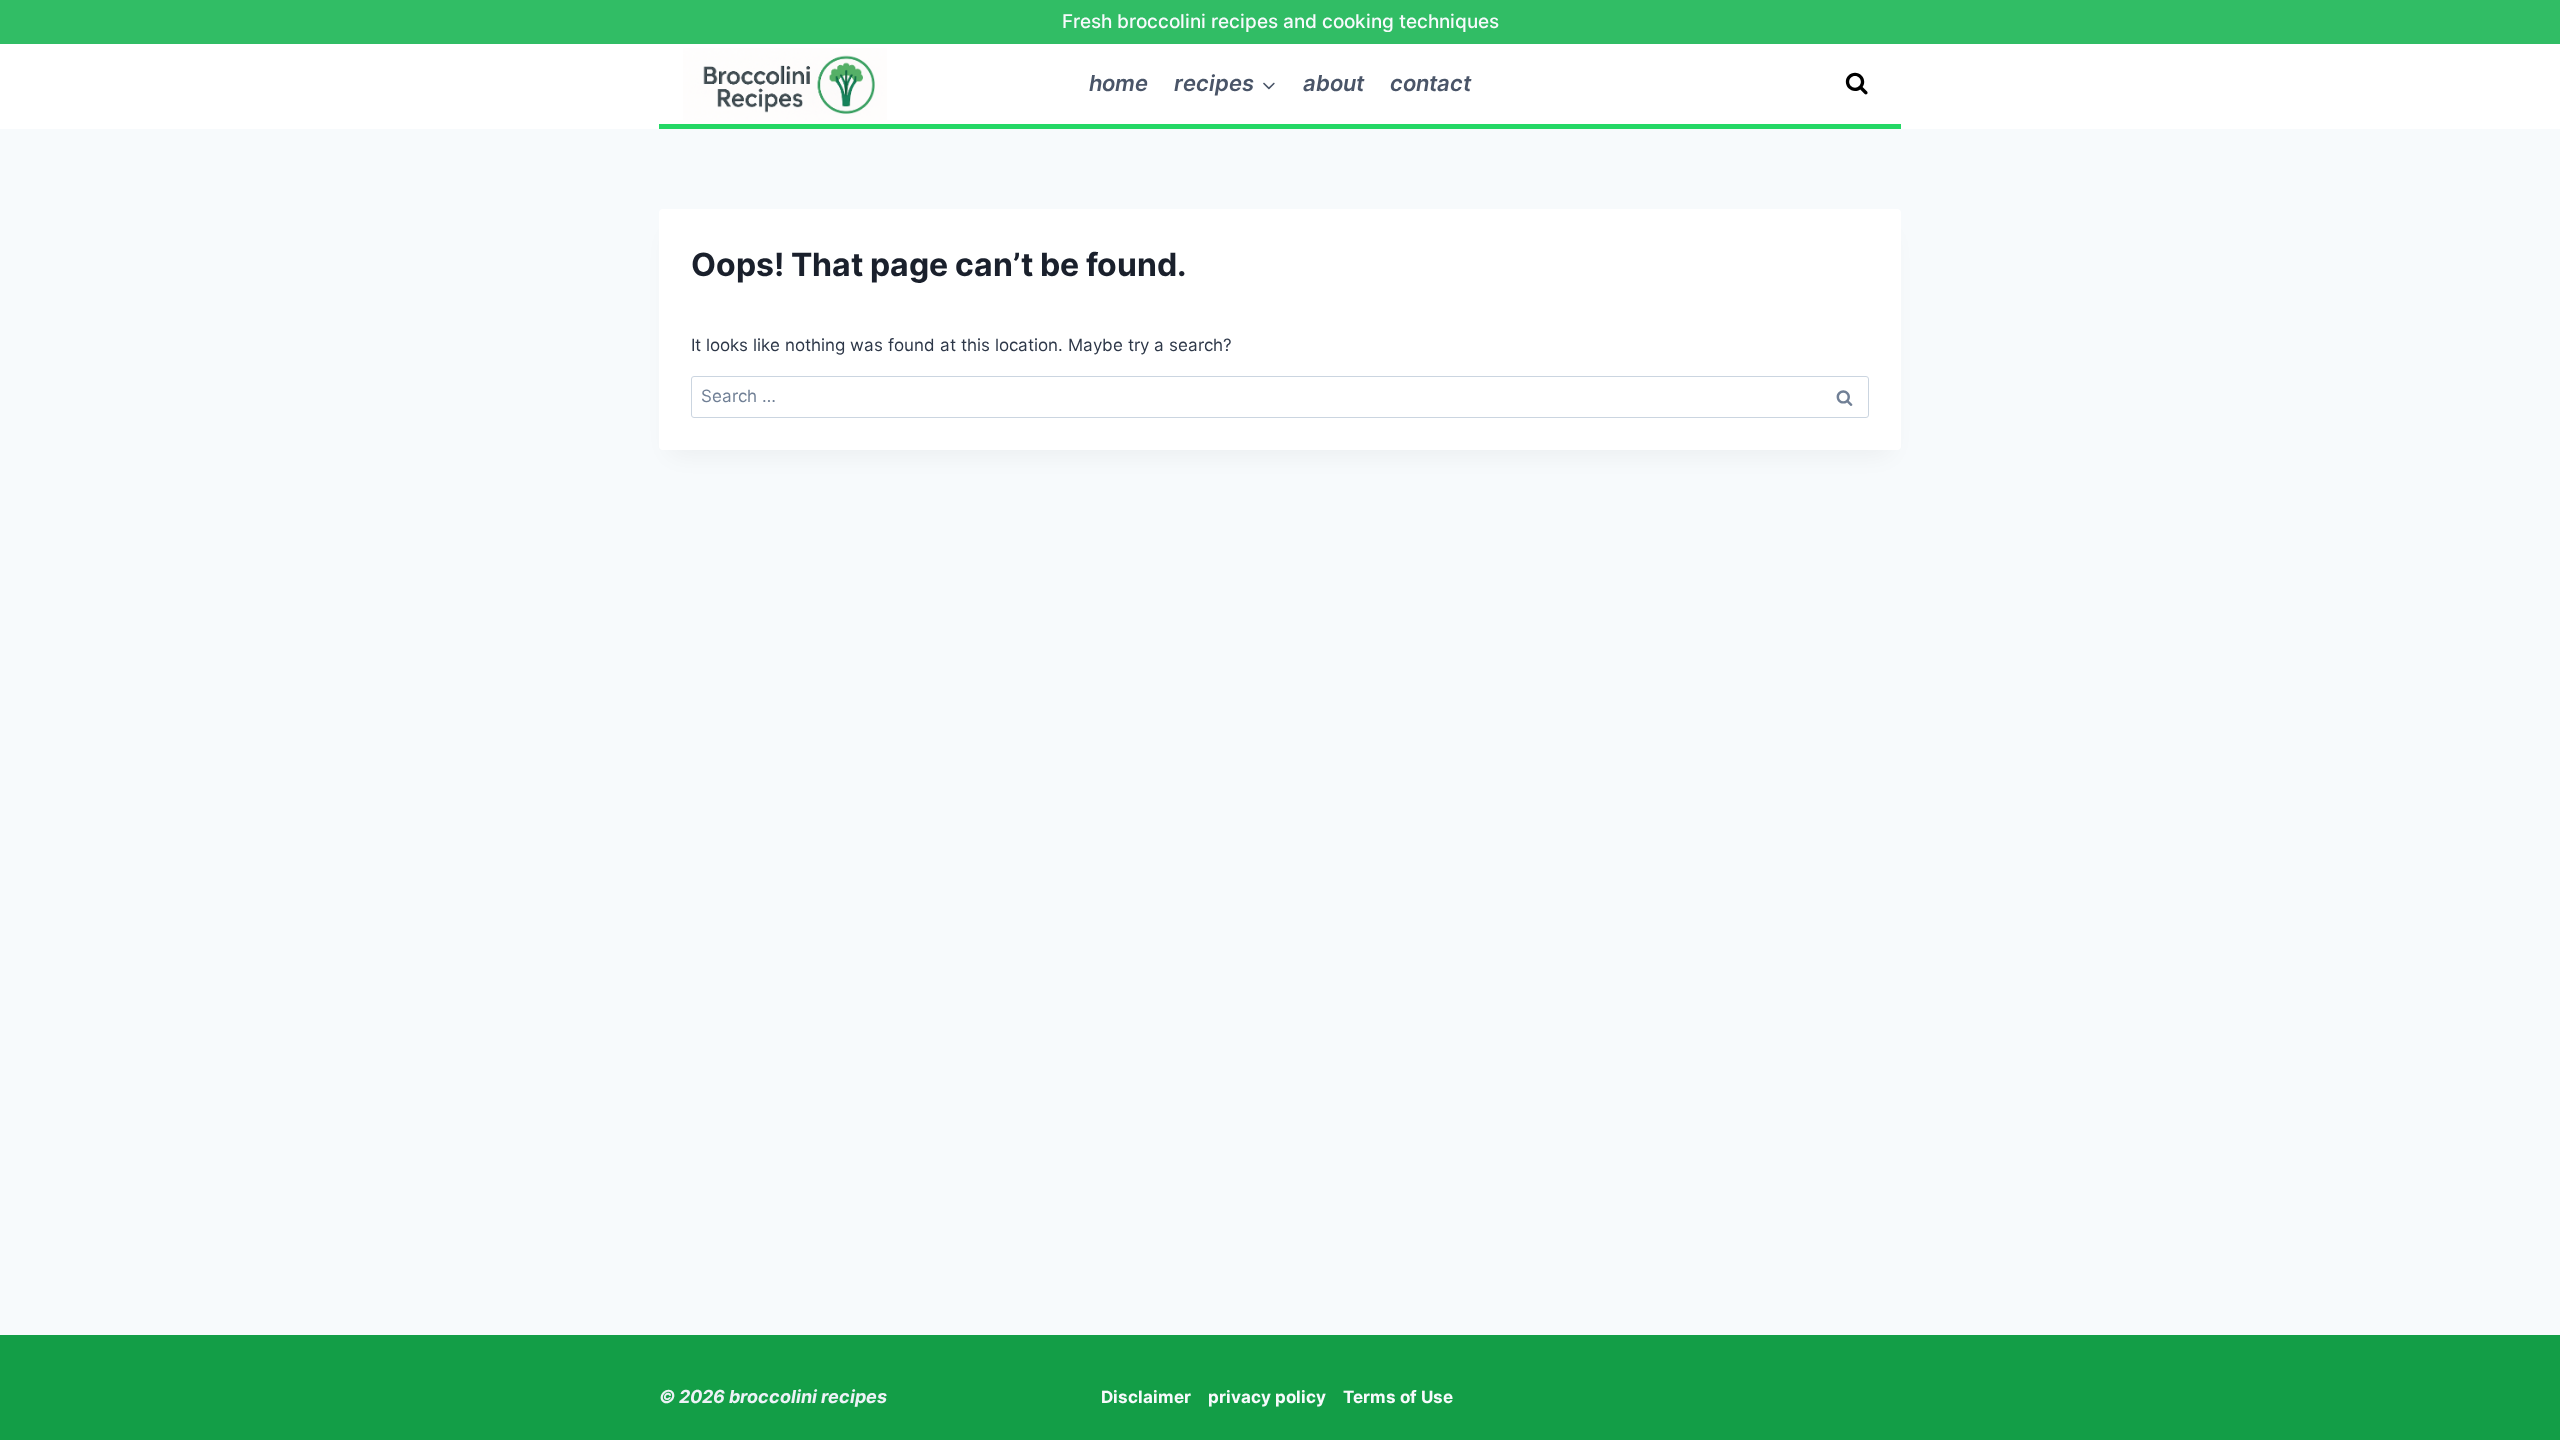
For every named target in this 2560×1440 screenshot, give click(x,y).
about (1333, 83)
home (1118, 83)
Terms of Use (1398, 1397)
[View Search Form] (1856, 83)
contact (1430, 83)
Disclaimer (1146, 1397)
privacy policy (1267, 1397)
